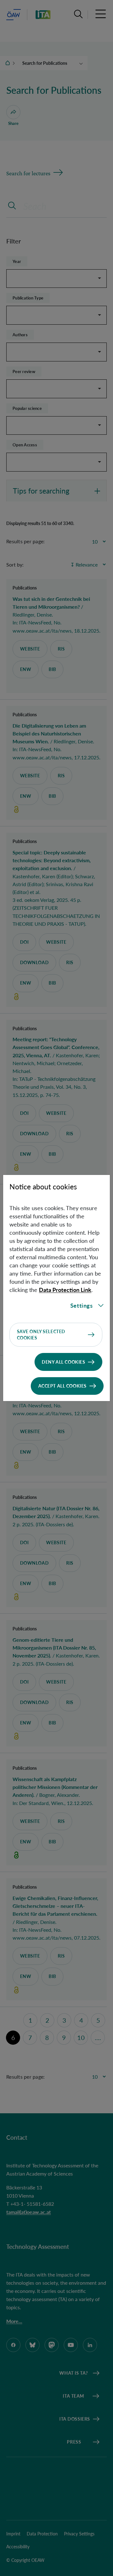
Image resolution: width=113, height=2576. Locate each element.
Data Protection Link (65, 1290)
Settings (82, 1305)
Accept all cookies (62, 1386)
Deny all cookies (63, 1362)
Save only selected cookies (41, 1335)
